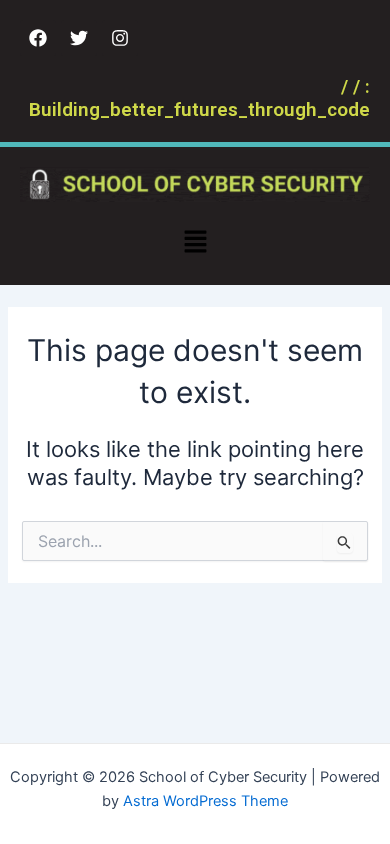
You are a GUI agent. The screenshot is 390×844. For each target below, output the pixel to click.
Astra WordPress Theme (205, 801)
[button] (195, 243)
